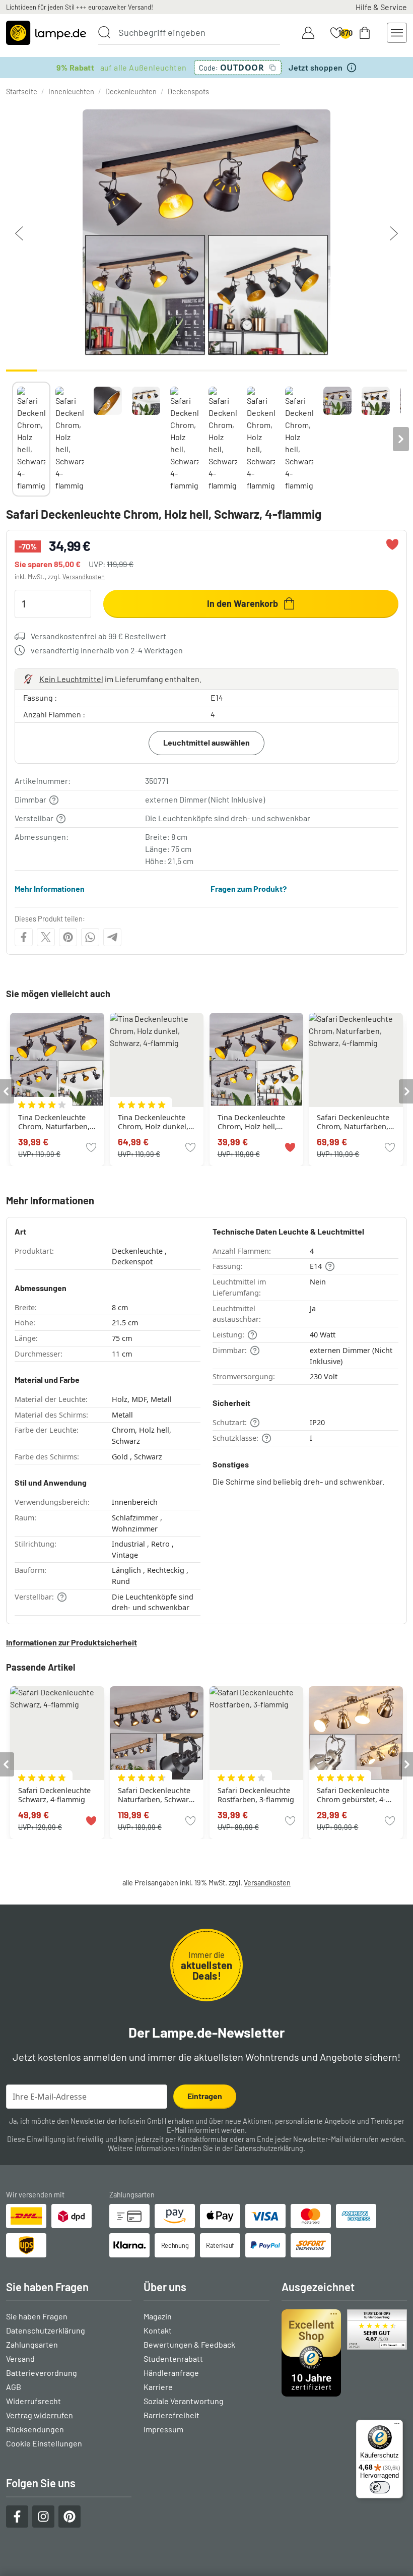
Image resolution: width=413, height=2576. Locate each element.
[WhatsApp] (90, 937)
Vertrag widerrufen (40, 2415)
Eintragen (205, 2096)
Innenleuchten (71, 91)
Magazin (158, 2316)
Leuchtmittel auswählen (206, 742)
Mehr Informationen (50, 888)
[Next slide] (401, 439)
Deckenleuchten (131, 91)
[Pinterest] (68, 937)
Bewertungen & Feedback (189, 2344)
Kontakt (158, 2330)
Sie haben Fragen (37, 2316)
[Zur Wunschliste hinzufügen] (392, 544)
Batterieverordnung (42, 2373)
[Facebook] (24, 937)
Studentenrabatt (173, 2358)
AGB (14, 2387)
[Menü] (397, 2426)
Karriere (158, 2387)
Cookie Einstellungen (44, 2443)
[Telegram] (112, 937)
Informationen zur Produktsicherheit (72, 1642)
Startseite (22, 91)
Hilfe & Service (381, 7)
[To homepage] (46, 33)
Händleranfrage (171, 2373)
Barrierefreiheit (171, 2415)
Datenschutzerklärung (269, 2148)
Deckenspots (188, 91)
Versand (20, 2358)
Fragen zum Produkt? (249, 888)
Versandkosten (84, 577)
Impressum (163, 2429)
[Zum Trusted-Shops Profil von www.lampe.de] (344, 2353)
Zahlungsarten (32, 2344)
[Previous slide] (12, 439)
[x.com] (46, 937)
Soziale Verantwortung (184, 2401)
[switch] (380, 2487)
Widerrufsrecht (33, 2401)
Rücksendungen (35, 2429)
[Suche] (104, 32)
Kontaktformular (203, 2139)
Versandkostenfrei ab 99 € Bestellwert (98, 636)
